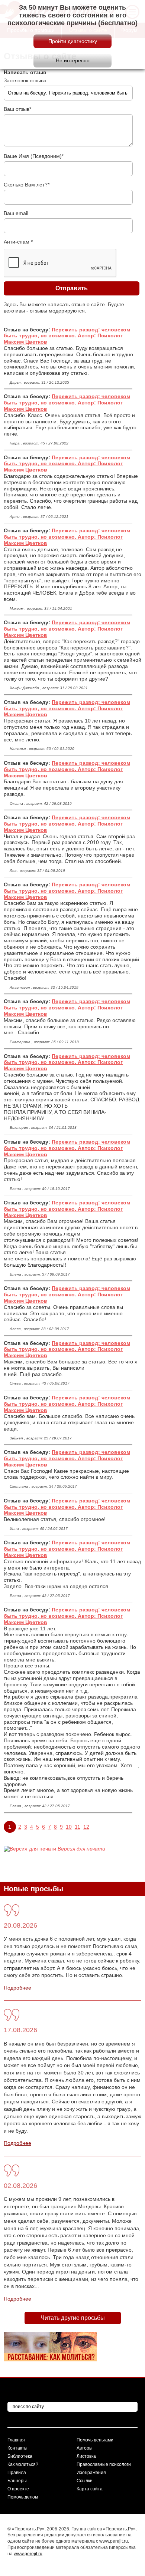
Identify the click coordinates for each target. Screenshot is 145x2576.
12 (86, 1827)
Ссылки (85, 2481)
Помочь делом (23, 2497)
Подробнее (17, 1988)
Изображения (91, 2473)
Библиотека (20, 2456)
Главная (16, 2440)
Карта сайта (90, 2489)
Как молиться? (23, 2464)
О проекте (18, 2489)
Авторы (85, 2448)
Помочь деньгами (95, 2440)
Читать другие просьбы (73, 2318)
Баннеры (17, 2481)
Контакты (17, 2448)
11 (78, 1827)
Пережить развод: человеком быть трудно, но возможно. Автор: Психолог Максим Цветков (67, 336)
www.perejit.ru (28, 2554)
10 (69, 1827)
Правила (17, 2473)
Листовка (86, 2456)
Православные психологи (104, 2464)
